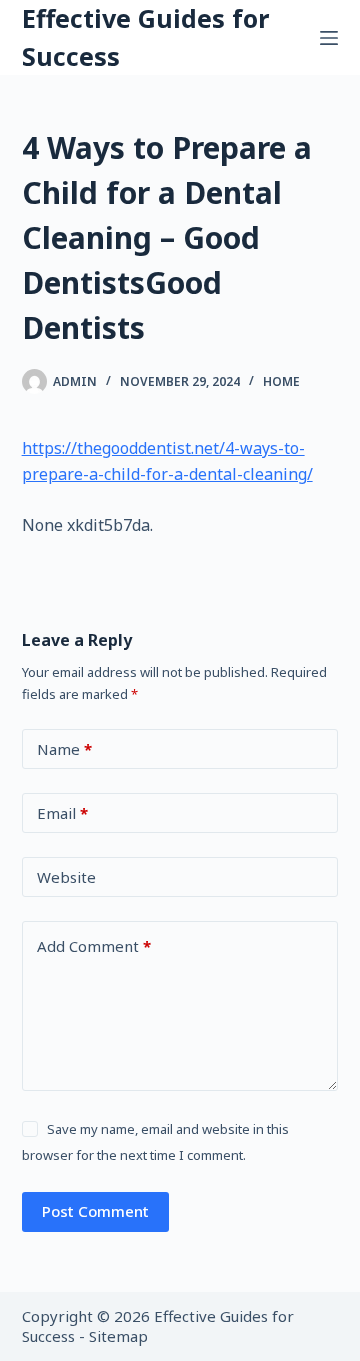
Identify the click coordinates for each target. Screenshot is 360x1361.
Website (66, 877)
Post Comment (95, 1211)
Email (62, 813)
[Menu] (329, 38)
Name (64, 749)
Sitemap (118, 1336)
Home (281, 381)
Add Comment (94, 946)
